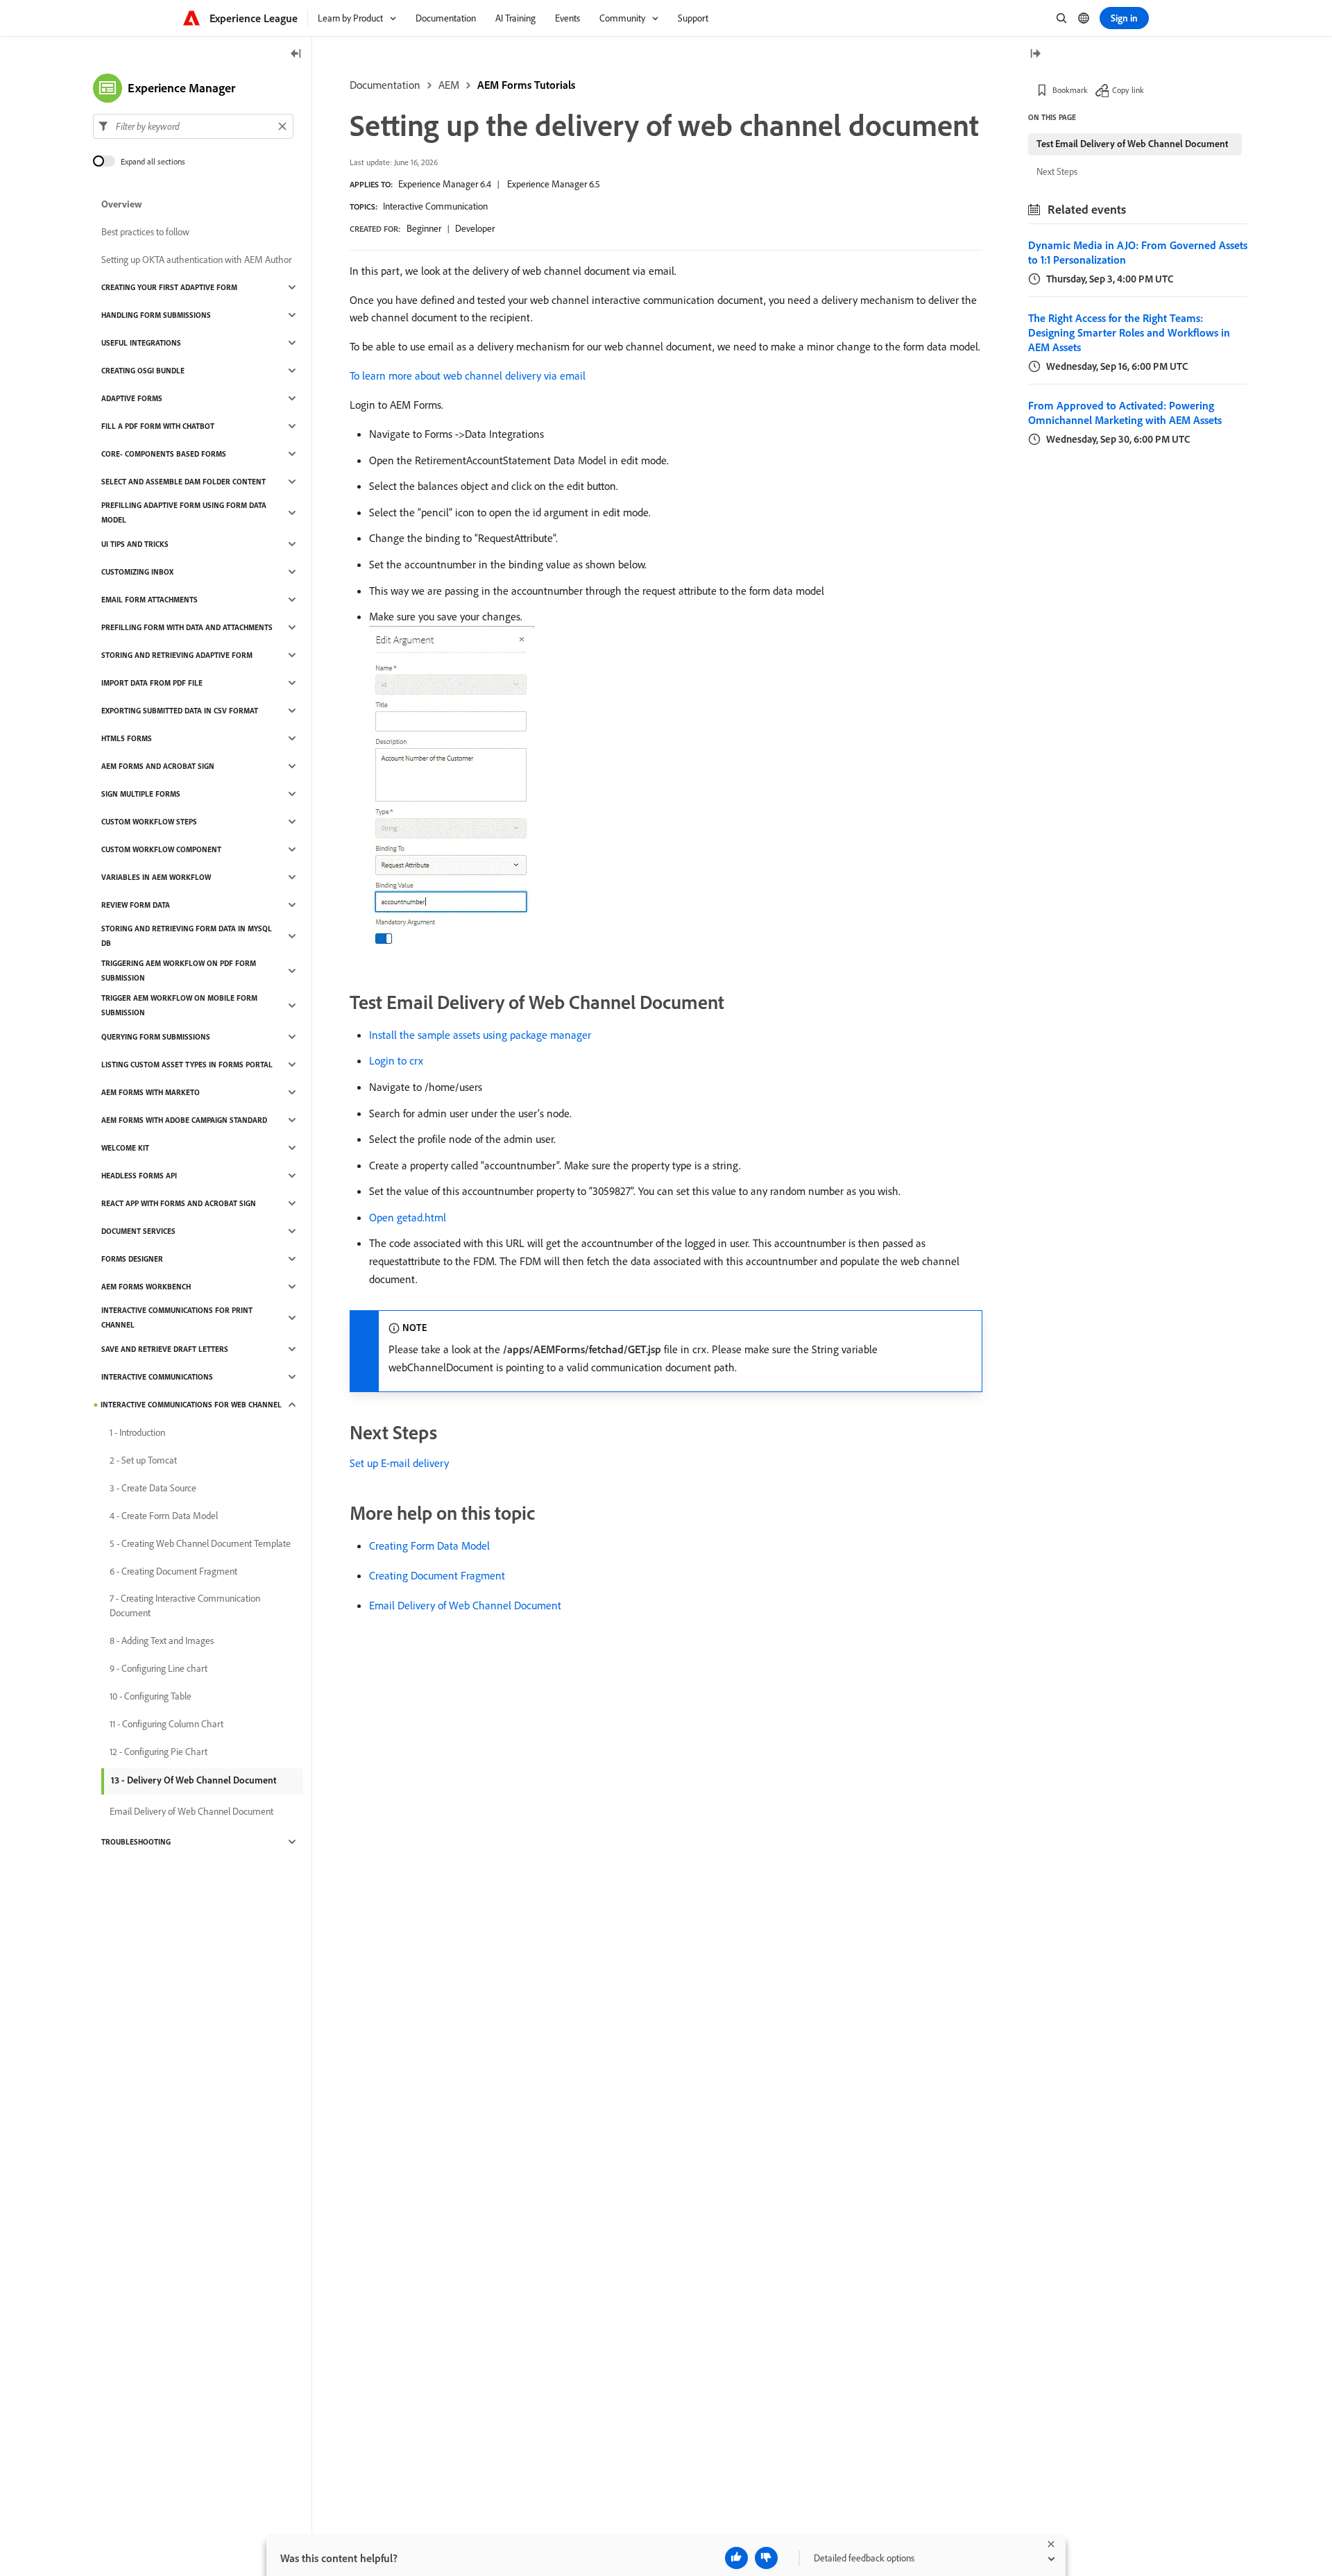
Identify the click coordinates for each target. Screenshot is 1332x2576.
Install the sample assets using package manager (480, 1035)
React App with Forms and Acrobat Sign (179, 1203)
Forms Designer (132, 1259)
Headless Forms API (139, 1176)
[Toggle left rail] (296, 54)
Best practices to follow (145, 232)
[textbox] (193, 126)
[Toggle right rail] (1035, 54)
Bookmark (1070, 90)
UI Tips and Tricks (135, 544)
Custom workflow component (161, 849)
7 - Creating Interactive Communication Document (185, 1605)
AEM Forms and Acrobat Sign (158, 766)
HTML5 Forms (127, 738)
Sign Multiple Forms (141, 794)
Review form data (136, 905)
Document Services (138, 1231)
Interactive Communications (157, 1377)
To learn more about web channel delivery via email (468, 375)
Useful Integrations (141, 343)
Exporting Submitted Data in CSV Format (180, 711)
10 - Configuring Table (151, 1696)
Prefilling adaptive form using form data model (184, 512)
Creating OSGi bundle (143, 371)
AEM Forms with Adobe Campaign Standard (184, 1120)
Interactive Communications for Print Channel (177, 1317)
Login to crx (396, 1060)
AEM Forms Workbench (146, 1287)
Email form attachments (150, 600)
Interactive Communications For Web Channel (191, 1405)
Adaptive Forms (132, 398)
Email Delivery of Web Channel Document (465, 1605)
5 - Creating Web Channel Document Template (200, 1543)
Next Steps (1057, 171)
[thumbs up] (736, 2558)
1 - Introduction (137, 1432)
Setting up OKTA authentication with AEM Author (196, 260)
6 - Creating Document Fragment (173, 1571)
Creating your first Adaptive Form (169, 287)
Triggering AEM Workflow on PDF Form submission (179, 971)
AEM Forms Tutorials (526, 85)
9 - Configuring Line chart (159, 1668)
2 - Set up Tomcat (143, 1460)
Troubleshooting (136, 1842)
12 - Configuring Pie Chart (159, 1752)
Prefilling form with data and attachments (187, 627)
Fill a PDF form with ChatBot (158, 426)
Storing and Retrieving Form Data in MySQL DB (187, 936)
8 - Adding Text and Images (162, 1641)
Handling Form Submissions (156, 315)
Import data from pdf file (152, 683)
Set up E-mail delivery (399, 1463)
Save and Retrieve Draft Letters (165, 1349)
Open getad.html (408, 1217)
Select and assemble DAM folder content (183, 482)
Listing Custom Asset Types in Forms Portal (187, 1065)
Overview (122, 204)
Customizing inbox (137, 572)
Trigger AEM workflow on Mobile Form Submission (179, 1005)
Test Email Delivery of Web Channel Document (1132, 144)
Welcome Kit (125, 1148)
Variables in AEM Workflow (156, 877)
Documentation (385, 85)
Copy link (1128, 90)
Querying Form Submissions (156, 1037)
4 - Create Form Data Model (164, 1516)
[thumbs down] (766, 2558)
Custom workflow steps (149, 822)
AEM (449, 85)
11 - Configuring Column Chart (166, 1724)
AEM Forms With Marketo (151, 1092)
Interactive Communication (435, 206)
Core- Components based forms (164, 454)
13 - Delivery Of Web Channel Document (194, 1780)
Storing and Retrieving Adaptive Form (177, 655)
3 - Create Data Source (153, 1488)
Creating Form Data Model (429, 1545)
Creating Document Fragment (437, 1575)
